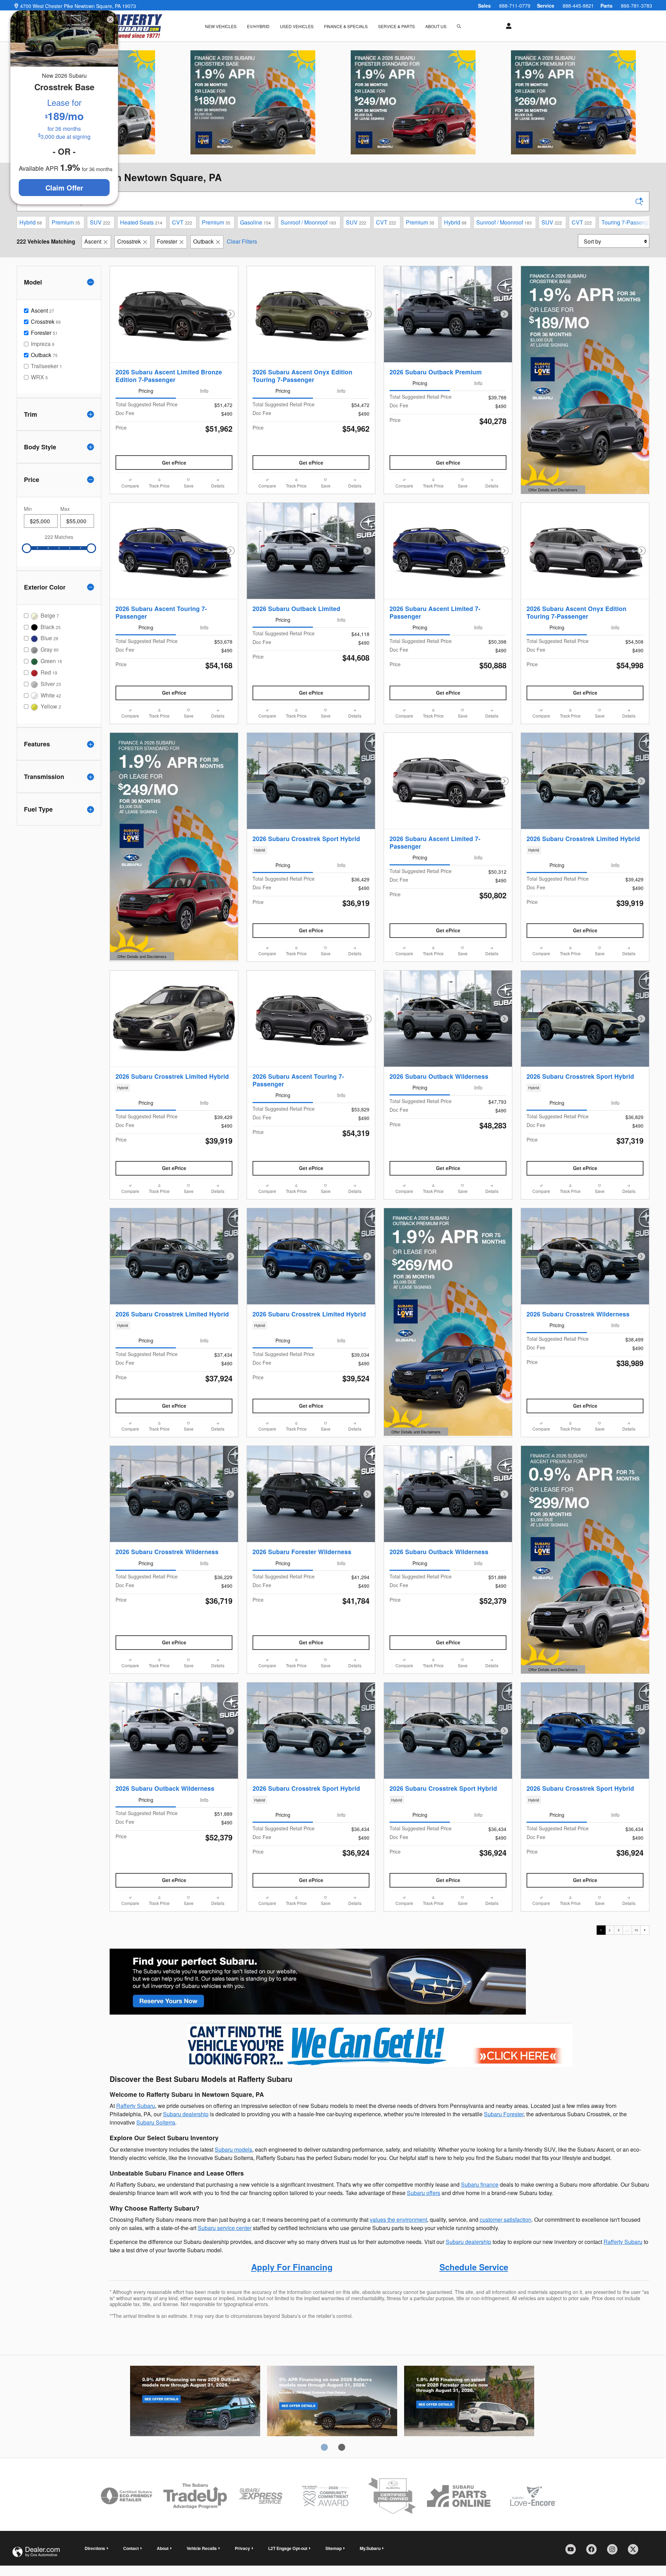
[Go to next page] (645, 1930)
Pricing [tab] (146, 391)
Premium (66, 222)
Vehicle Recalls (202, 2548)
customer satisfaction (506, 2219)
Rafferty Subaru (136, 2106)
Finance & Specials (346, 26)
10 (636, 1930)
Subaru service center (225, 2228)
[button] (311, 850)
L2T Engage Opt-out (288, 2548)
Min (28, 509)
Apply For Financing (292, 2267)
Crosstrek (129, 241)
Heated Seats (141, 222)
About (163, 2548)
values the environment (398, 2219)
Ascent (93, 241)
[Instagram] (615, 2552)
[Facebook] (594, 2552)
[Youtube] (573, 2552)
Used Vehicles (297, 26)
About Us (436, 26)
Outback (203, 241)
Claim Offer (64, 188)
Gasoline (255, 222)
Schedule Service (474, 2267)
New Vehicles (221, 26)
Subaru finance (480, 2184)
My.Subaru (370, 2548)
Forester (167, 241)
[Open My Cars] (507, 26)
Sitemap (334, 2548)
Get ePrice (174, 463)
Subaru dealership (186, 2114)
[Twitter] (635, 2552)
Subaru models (233, 2149)
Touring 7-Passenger (629, 222)
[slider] (27, 548)
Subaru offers (424, 2193)
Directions (95, 2548)
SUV (100, 222)
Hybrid (31, 222)
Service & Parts (396, 26)
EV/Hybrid (258, 26)
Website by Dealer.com (36, 2552)
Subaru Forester (504, 2114)
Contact (131, 2548)
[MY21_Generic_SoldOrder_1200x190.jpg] (318, 1982)
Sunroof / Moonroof (308, 222)
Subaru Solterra (156, 2122)
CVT (182, 222)
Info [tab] (204, 391)
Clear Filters (242, 241)
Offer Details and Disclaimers (552, 490)
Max (65, 509)
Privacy (242, 2548)
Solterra (332, 2402)
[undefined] (318, 1981)
